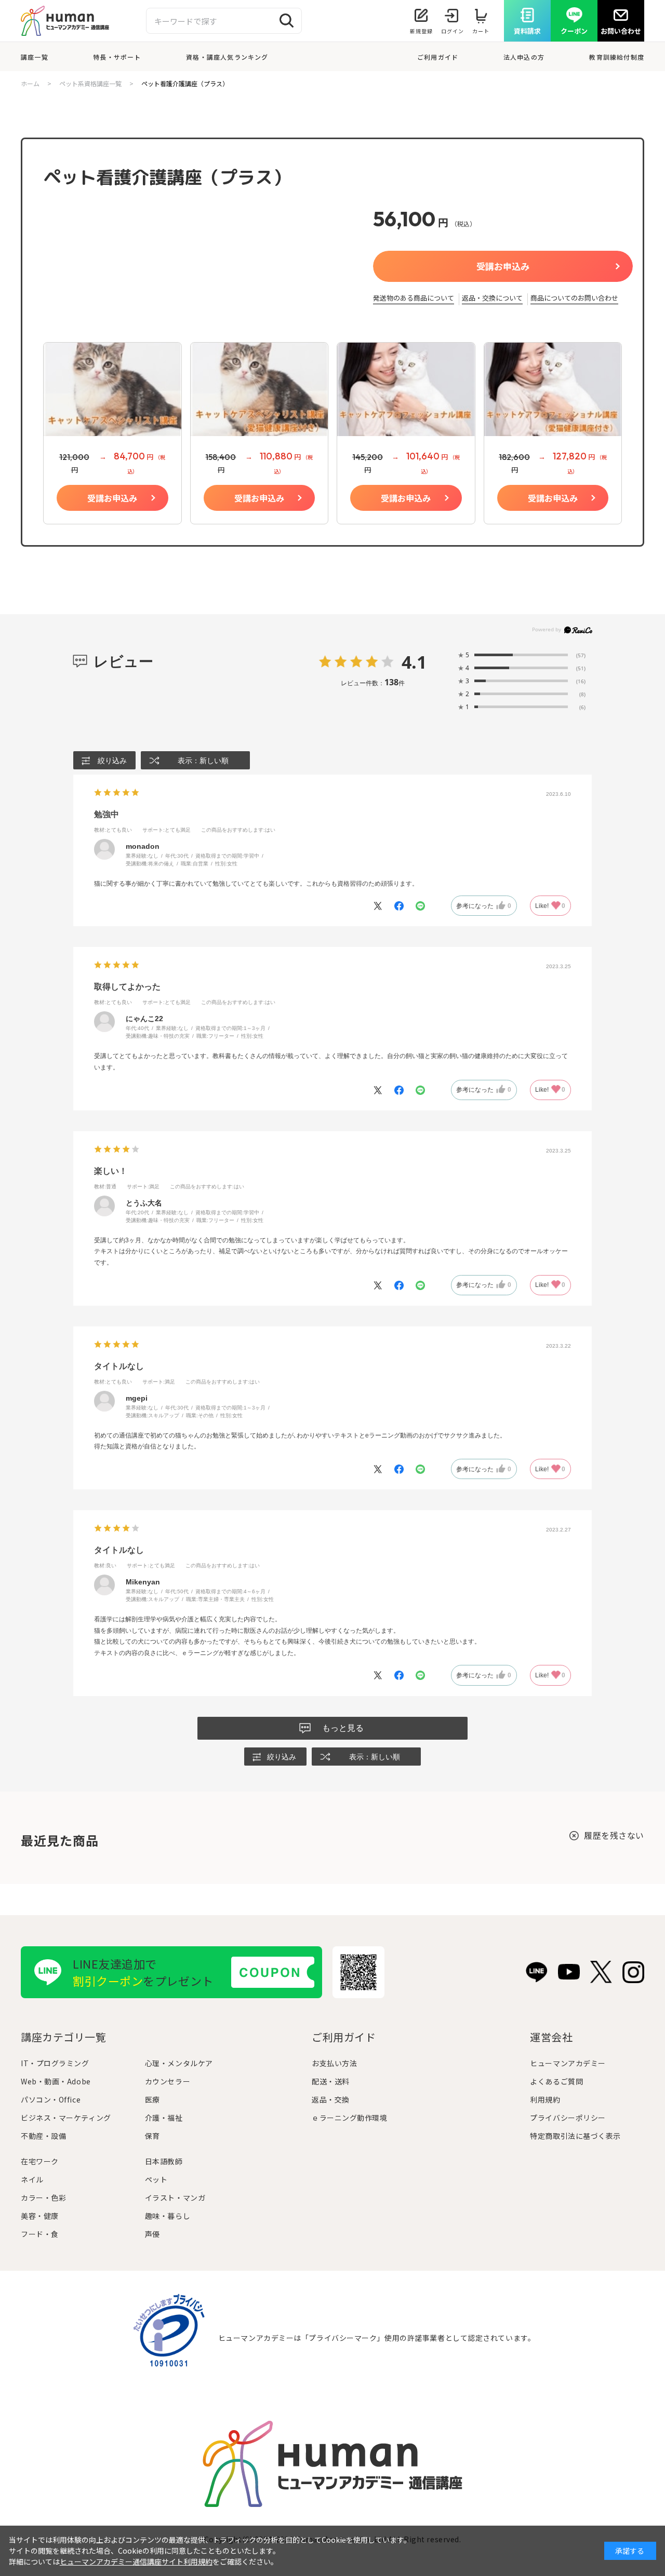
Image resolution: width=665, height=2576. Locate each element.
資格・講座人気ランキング (227, 57)
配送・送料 (331, 2081)
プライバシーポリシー (568, 2118)
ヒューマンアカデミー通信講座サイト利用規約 (136, 2561)
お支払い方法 (334, 2063)
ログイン (453, 31)
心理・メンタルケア (179, 2063)
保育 (152, 2136)
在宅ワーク (40, 2161)
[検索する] (287, 21)
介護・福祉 (164, 2118)
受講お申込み (503, 266)
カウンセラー (168, 2081)
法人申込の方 (524, 57)
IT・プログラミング (55, 2063)
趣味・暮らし (168, 2216)
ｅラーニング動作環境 (350, 2118)
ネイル (32, 2179)
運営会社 (551, 2037)
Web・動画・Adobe (56, 2081)
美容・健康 (40, 2216)
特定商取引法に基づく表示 (575, 2136)
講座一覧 (35, 57)
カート (481, 31)
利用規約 (545, 2099)
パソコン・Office (51, 2099)
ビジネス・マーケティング (66, 2118)
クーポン (574, 31)
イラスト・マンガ (175, 2198)
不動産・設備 (43, 2136)
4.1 (414, 662)
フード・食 (40, 2234)
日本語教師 (164, 2161)
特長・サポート (117, 57)
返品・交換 (331, 2099)
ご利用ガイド (438, 57)
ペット (156, 2179)
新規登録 (421, 31)
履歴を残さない (614, 1835)
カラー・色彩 (43, 2198)
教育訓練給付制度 (617, 57)
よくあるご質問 (556, 2081)
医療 (152, 2099)
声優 (152, 2234)
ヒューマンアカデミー (568, 2063)
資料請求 (527, 31)
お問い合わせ (621, 31)
